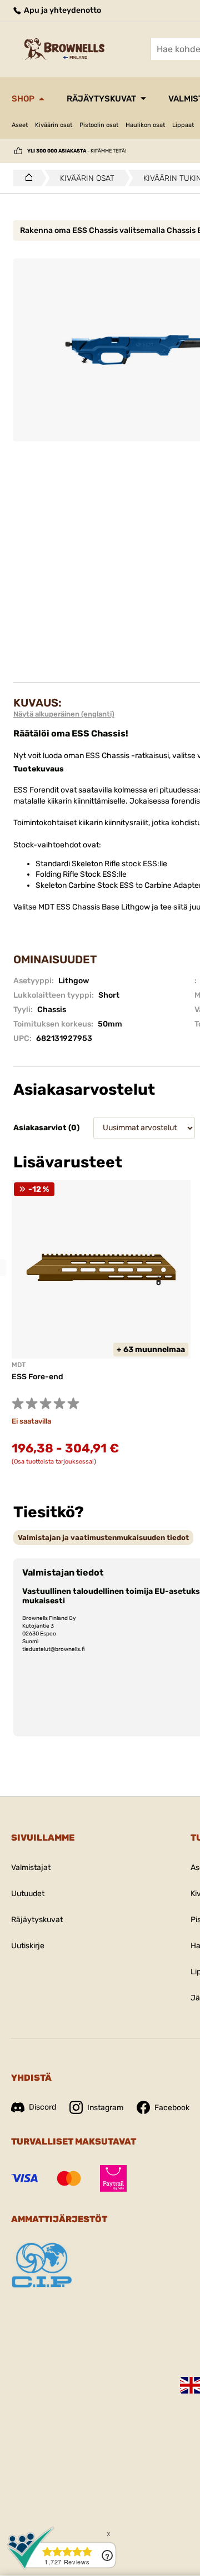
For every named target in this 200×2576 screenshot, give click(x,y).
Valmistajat (31, 1868)
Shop (23, 99)
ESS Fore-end (37, 1377)
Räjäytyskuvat (101, 99)
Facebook (172, 2108)
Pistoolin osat (99, 125)
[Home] (26, 178)
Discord (42, 2107)
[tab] (103, 1538)
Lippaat (183, 125)
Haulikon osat (145, 125)
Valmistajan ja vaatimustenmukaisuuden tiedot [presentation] (103, 1538)
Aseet (20, 125)
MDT (19, 1365)
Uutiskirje (28, 1946)
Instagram (105, 2108)
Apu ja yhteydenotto (62, 10)
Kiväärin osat (54, 125)
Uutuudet (28, 1894)
